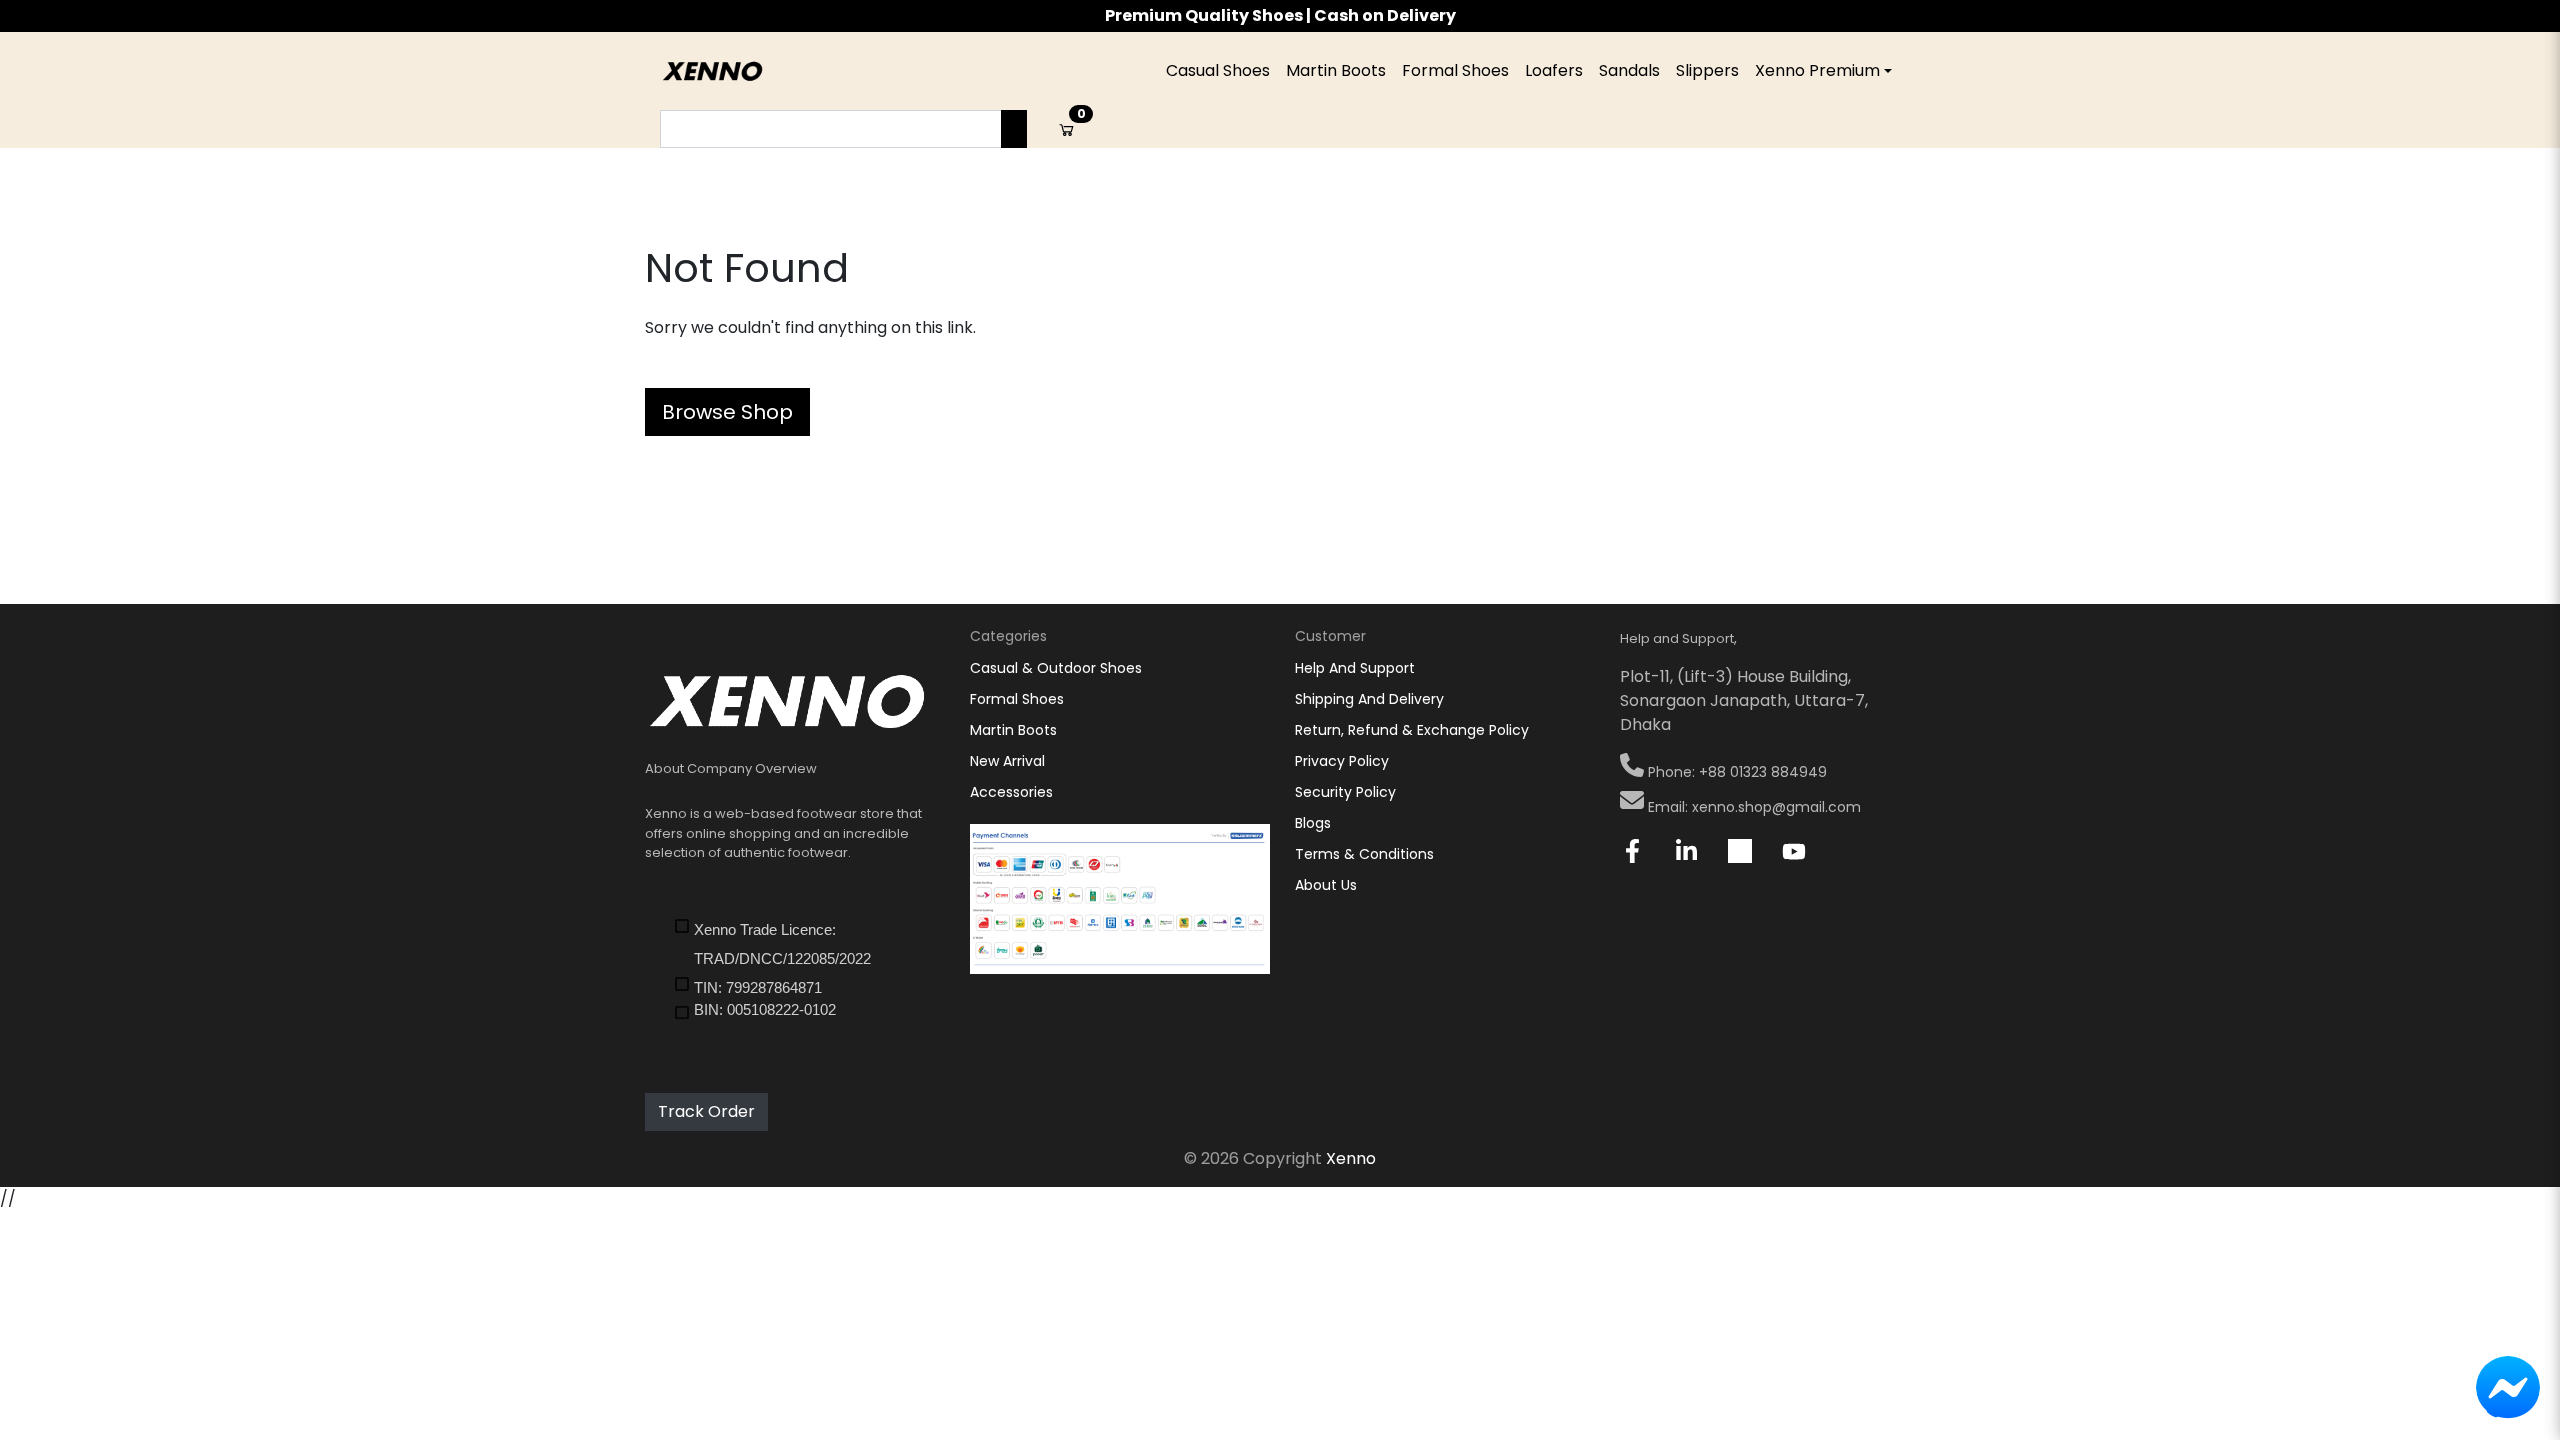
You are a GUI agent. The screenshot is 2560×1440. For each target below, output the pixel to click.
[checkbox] (806, 943)
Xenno (1351, 1158)
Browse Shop (727, 412)
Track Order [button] (706, 1111)
